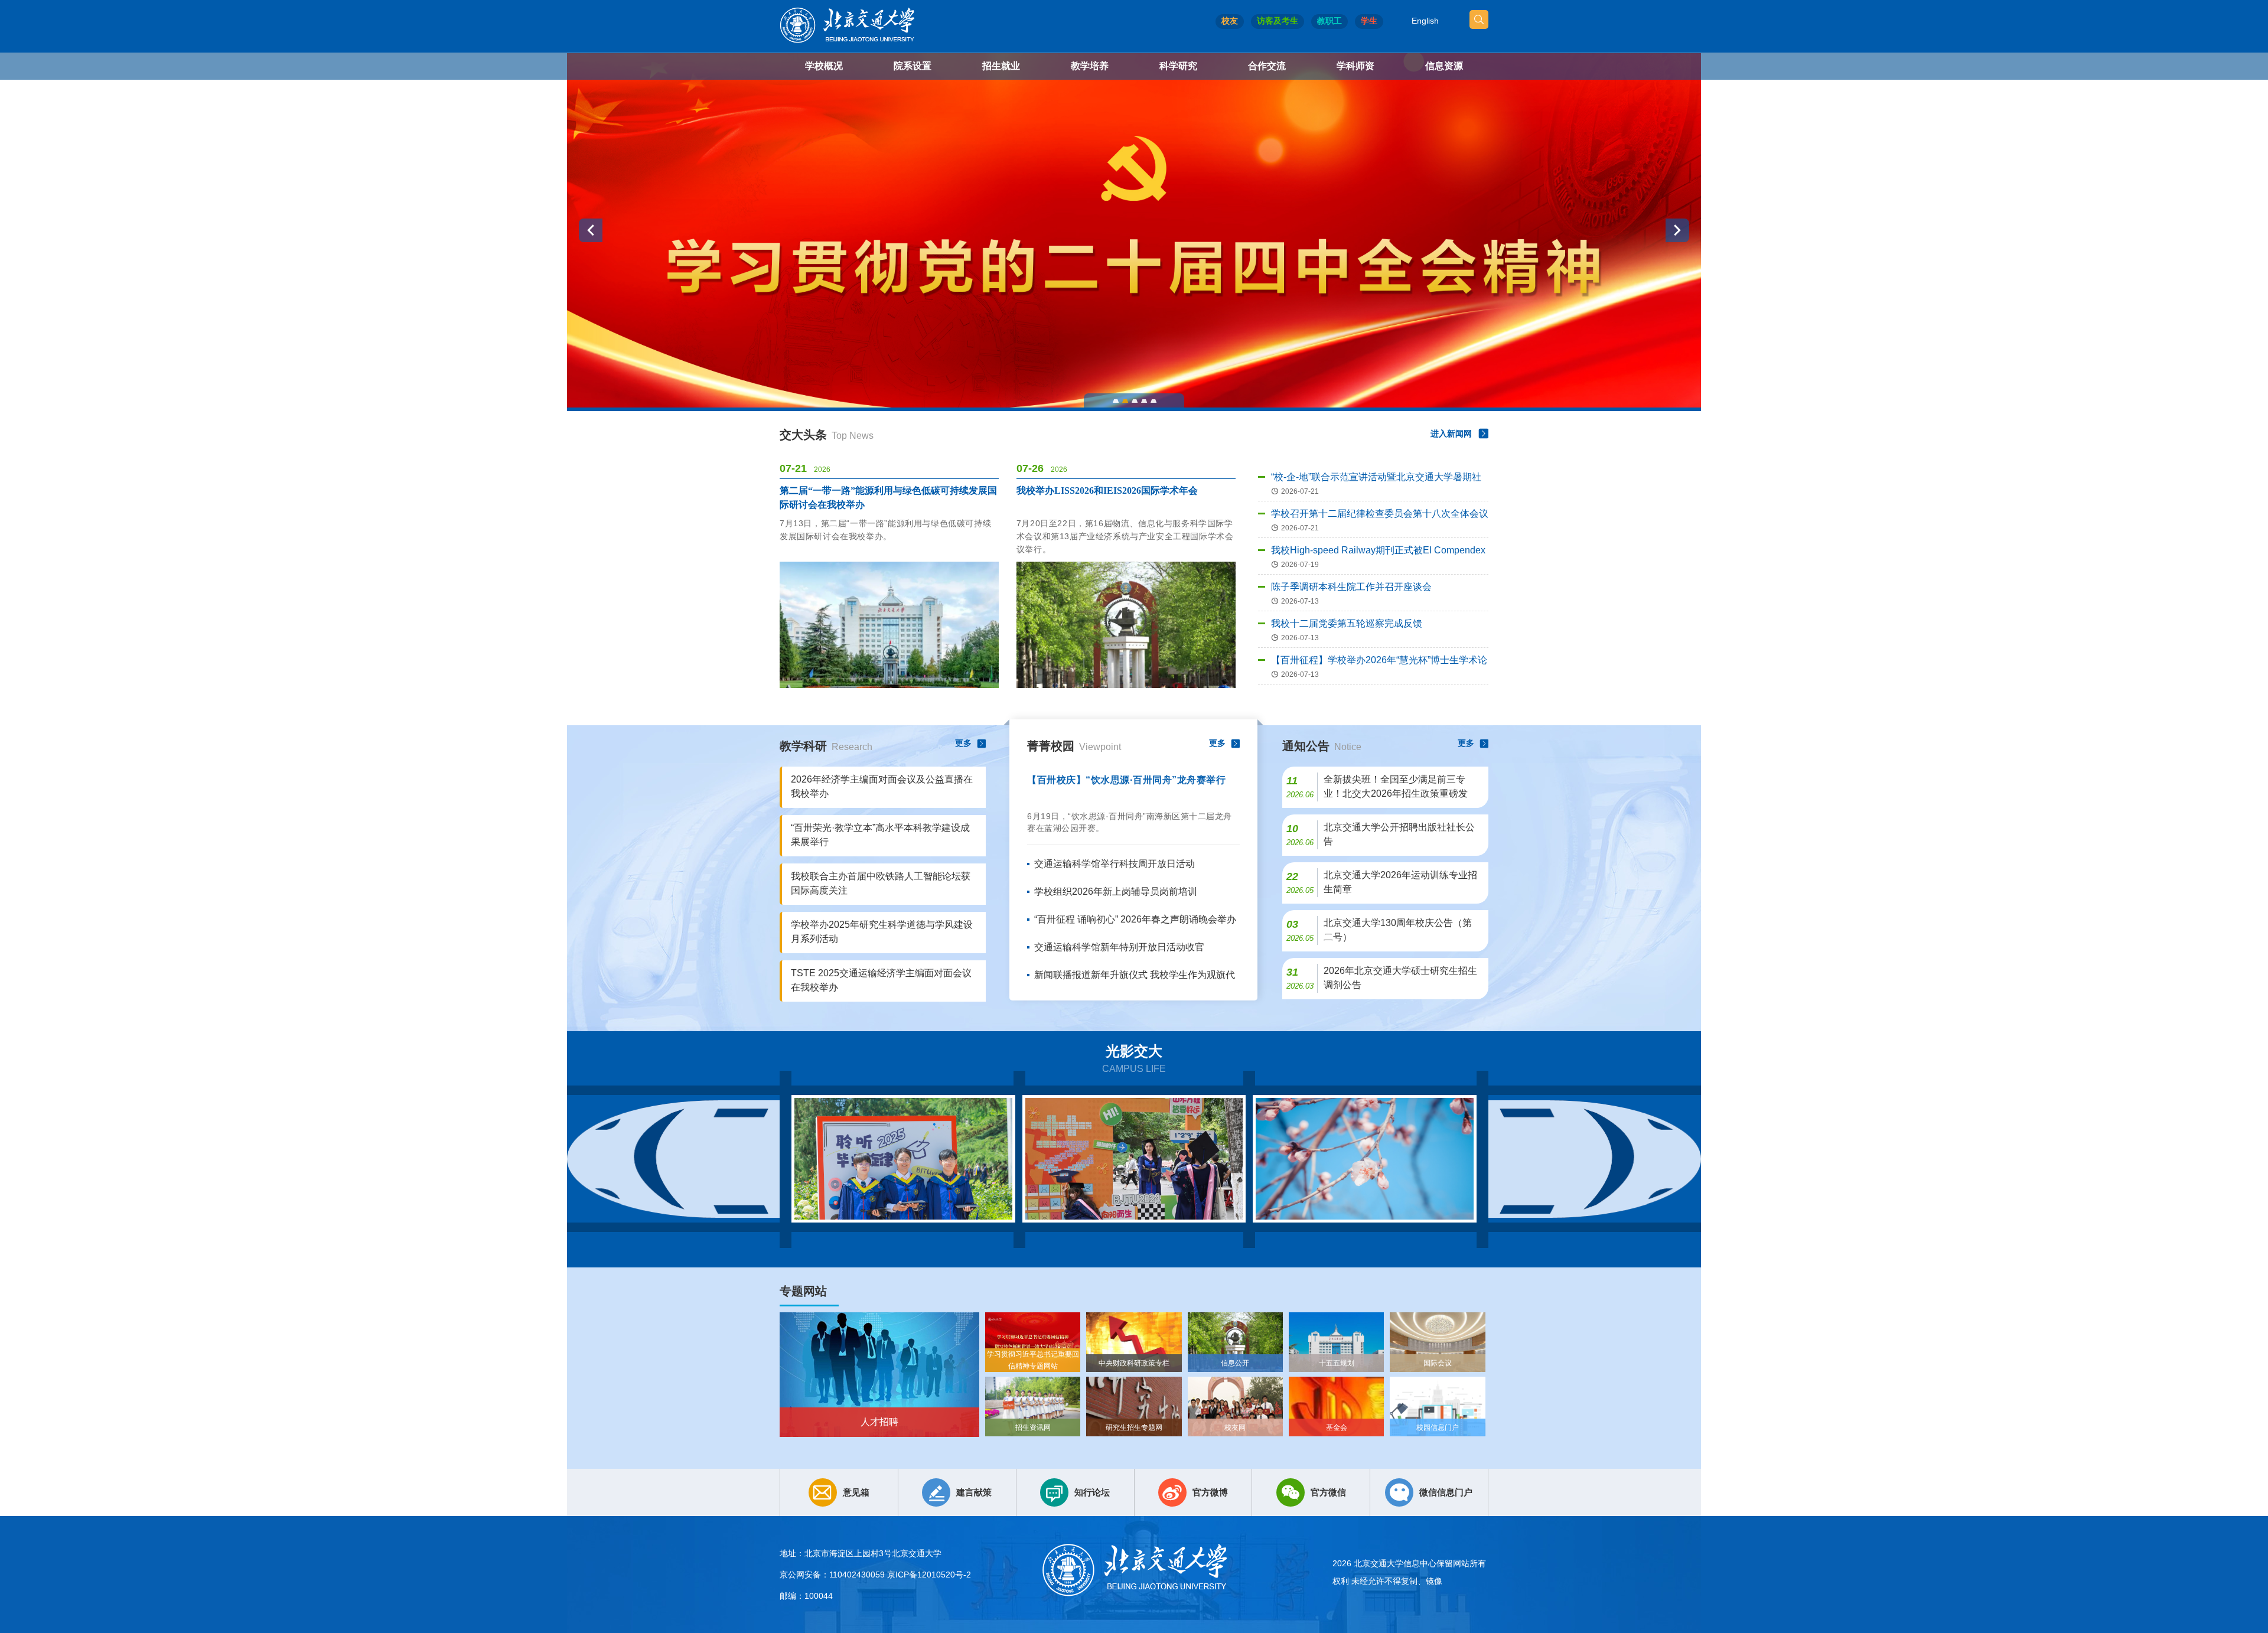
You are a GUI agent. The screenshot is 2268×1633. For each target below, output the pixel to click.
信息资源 (1444, 66)
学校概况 (824, 66)
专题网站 (803, 1291)
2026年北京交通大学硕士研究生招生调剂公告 (1400, 978)
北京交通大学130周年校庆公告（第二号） (1398, 930)
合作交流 (1267, 66)
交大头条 (827, 435)
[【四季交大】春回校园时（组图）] (1365, 1159)
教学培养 (1090, 66)
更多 (963, 743)
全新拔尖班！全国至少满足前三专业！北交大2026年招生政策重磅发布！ (1396, 788)
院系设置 (913, 66)
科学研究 (1178, 66)
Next (1595, 1159)
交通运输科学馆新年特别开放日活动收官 (1119, 947)
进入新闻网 (1451, 433)
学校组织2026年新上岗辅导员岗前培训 (1116, 892)
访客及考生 (1278, 21)
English (1425, 21)
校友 (1230, 21)
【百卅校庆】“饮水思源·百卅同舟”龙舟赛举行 (1126, 780)
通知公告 (1322, 746)
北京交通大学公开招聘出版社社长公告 (1399, 834)
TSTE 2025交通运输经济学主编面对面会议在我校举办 (881, 980)
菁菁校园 (1074, 746)
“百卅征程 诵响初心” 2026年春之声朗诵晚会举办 (1135, 919)
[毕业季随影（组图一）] (903, 1159)
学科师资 (1355, 66)
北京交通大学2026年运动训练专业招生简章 (1400, 882)
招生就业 (1001, 66)
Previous (673, 1159)
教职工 (1329, 21)
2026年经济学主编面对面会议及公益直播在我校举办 (882, 786)
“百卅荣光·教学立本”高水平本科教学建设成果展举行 (880, 835)
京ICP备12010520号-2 (929, 1575)
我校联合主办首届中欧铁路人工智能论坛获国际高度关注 (881, 883)
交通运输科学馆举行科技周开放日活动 (1115, 864)
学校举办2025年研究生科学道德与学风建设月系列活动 (882, 932)
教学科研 (826, 746)
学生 (1369, 21)
